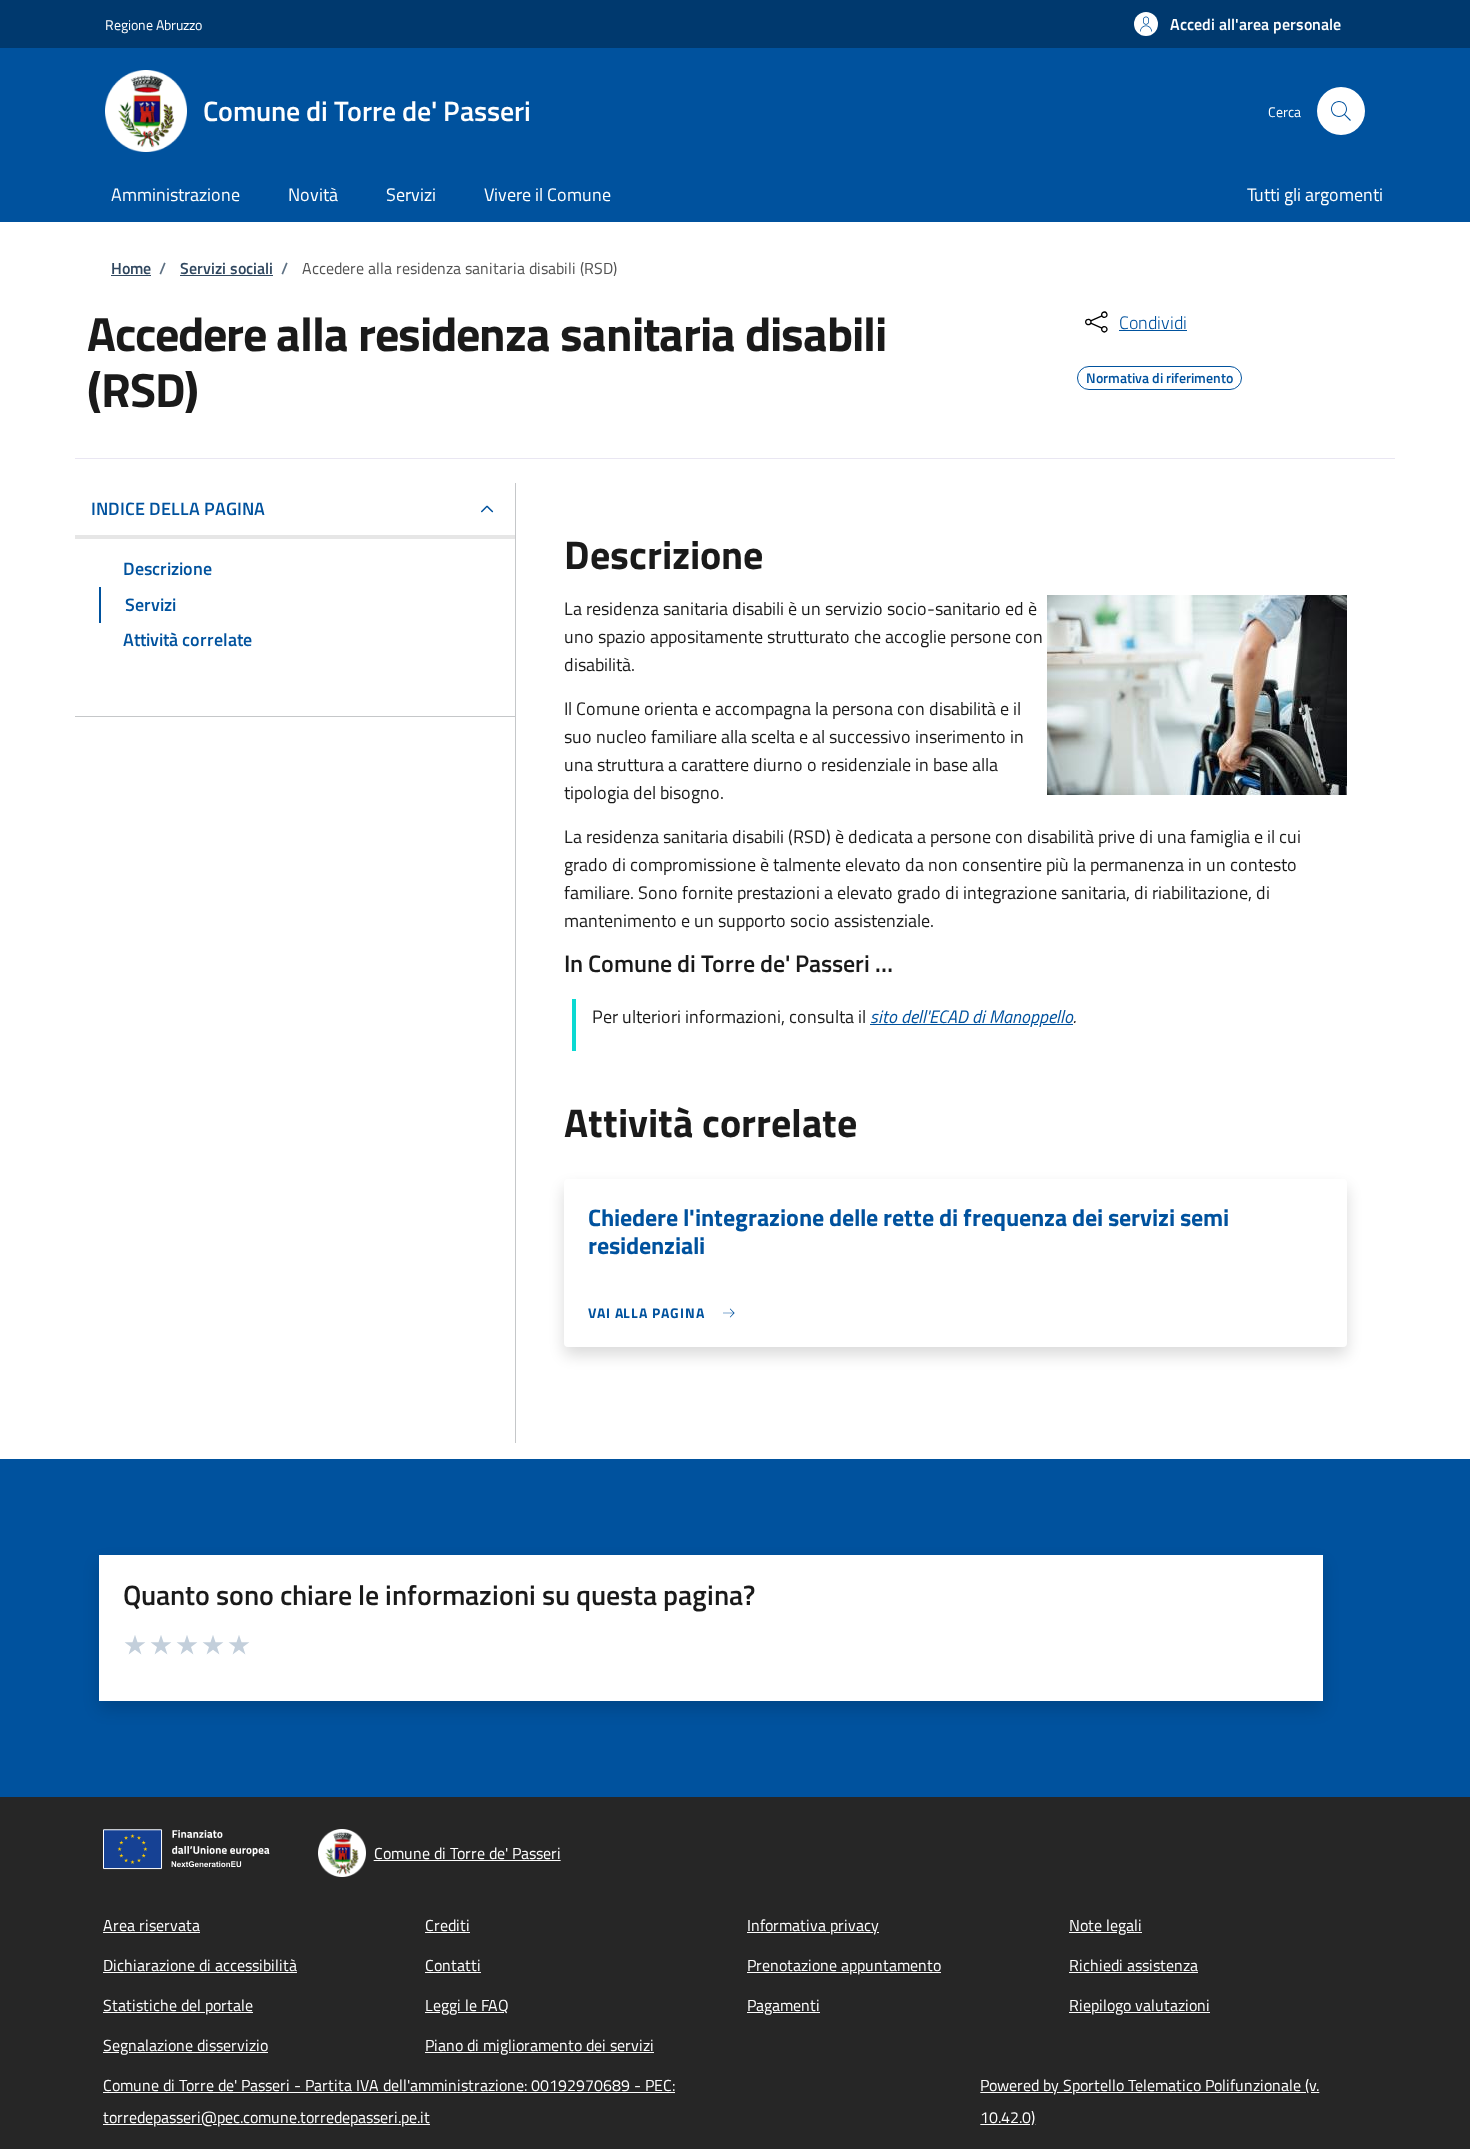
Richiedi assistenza (1133, 1965)
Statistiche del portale (178, 2005)
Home (131, 268)
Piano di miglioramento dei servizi (539, 2045)
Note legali (1105, 1925)
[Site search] (1341, 111)
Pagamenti (783, 2005)
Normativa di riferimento (1159, 375)
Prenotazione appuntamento (844, 1965)
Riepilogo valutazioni (1139, 2005)
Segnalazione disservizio (185, 2045)
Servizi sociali (226, 268)
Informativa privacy (813, 1925)
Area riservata (151, 1925)
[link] (666, 1312)
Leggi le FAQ (467, 2005)
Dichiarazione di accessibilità (200, 1965)
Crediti (447, 1925)
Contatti (453, 1965)
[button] (1237, 24)
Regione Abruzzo (153, 24)
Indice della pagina (178, 508)
